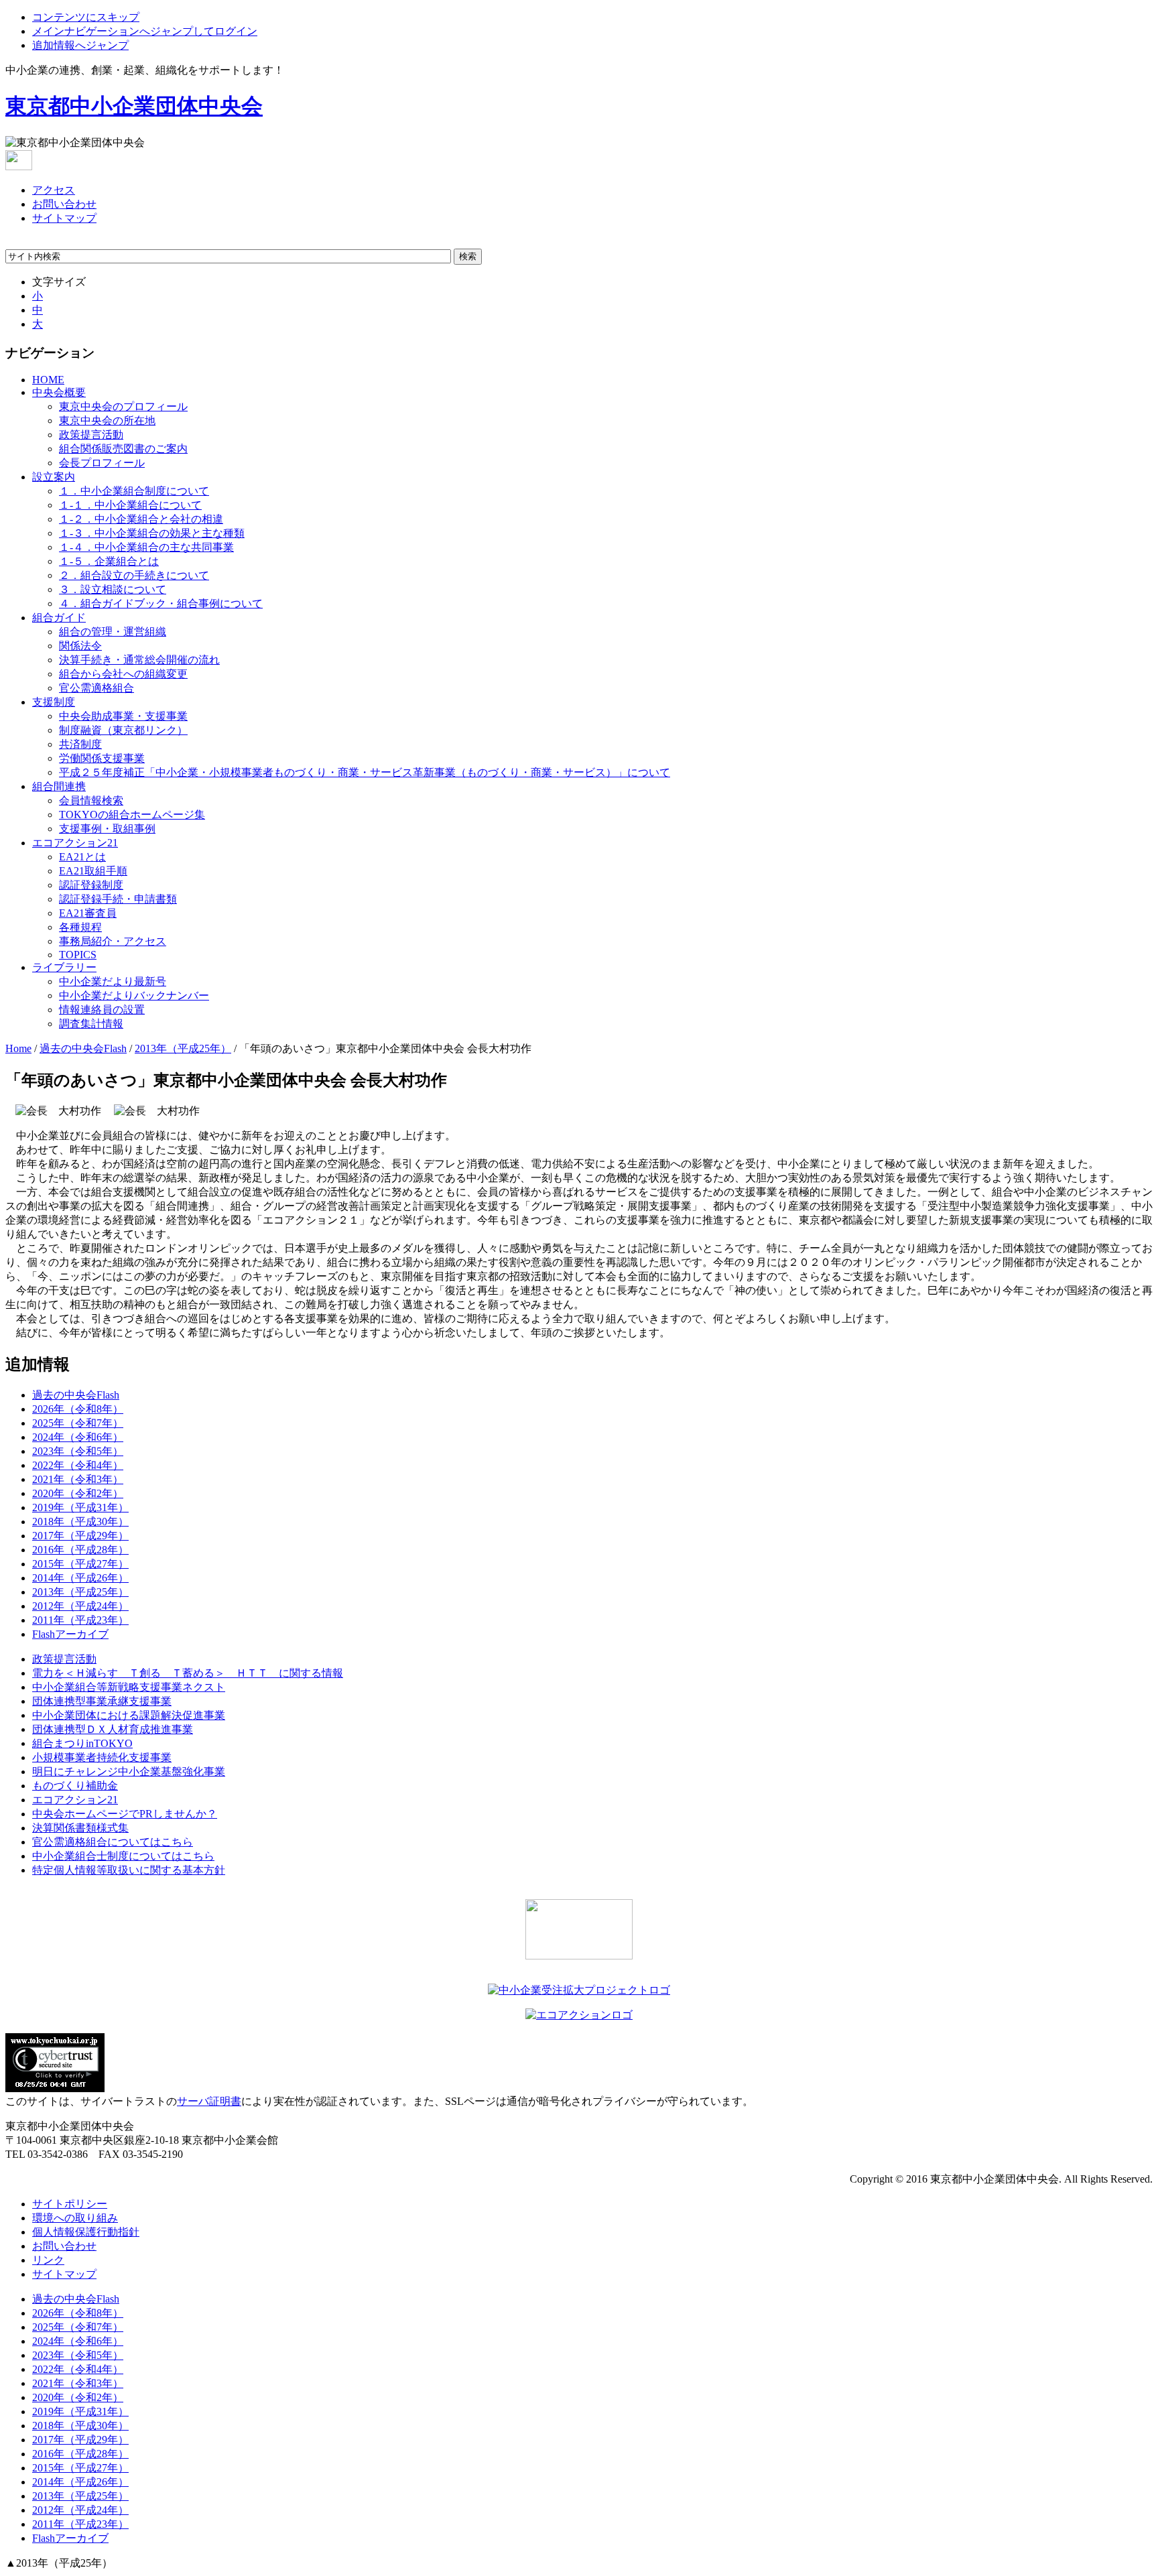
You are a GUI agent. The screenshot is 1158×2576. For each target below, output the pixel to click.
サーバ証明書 (209, 2101)
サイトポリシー (70, 2204)
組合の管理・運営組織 (113, 632)
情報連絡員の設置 (102, 1010)
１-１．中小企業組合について (130, 505)
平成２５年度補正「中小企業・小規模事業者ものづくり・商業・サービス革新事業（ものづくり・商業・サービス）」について (365, 772)
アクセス (54, 190)
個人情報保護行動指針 (86, 2232)
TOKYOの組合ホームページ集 (132, 815)
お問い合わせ (64, 204)
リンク (48, 2260)
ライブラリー (64, 967)
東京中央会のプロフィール (123, 406)
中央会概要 (59, 392)
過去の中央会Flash (83, 1048)
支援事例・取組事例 (107, 829)
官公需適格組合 (96, 688)
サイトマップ (64, 218)
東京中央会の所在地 (107, 421)
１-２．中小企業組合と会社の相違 (141, 519)
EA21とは (82, 857)
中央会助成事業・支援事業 (123, 716)
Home (18, 1048)
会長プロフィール (102, 463)
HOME (48, 380)
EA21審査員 (88, 913)
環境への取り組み (75, 2218)
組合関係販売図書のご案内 (123, 449)
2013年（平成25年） (183, 1048)
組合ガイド (59, 618)
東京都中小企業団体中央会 (134, 106)
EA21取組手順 (93, 871)
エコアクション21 (75, 843)
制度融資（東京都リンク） (123, 730)
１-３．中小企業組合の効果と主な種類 (152, 533)
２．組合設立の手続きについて (134, 575)
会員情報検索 (91, 800)
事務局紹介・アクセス (113, 941)
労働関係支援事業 (102, 758)
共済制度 (80, 744)
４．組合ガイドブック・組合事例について (161, 603)
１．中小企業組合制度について (134, 491)
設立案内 (54, 477)
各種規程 (80, 927)
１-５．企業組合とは (109, 561)
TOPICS (78, 955)
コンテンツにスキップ (86, 17)
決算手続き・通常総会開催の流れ (139, 660)
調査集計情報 (91, 1024)
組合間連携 (59, 786)
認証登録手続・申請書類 (118, 899)
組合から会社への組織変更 (123, 674)
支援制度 (54, 702)
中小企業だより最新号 (113, 981)
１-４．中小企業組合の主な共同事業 (146, 547)
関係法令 (80, 646)
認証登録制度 (91, 885)
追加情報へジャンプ (80, 45)
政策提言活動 (91, 435)
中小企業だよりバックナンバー (134, 995)
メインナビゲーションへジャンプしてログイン (145, 31)
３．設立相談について (113, 589)
